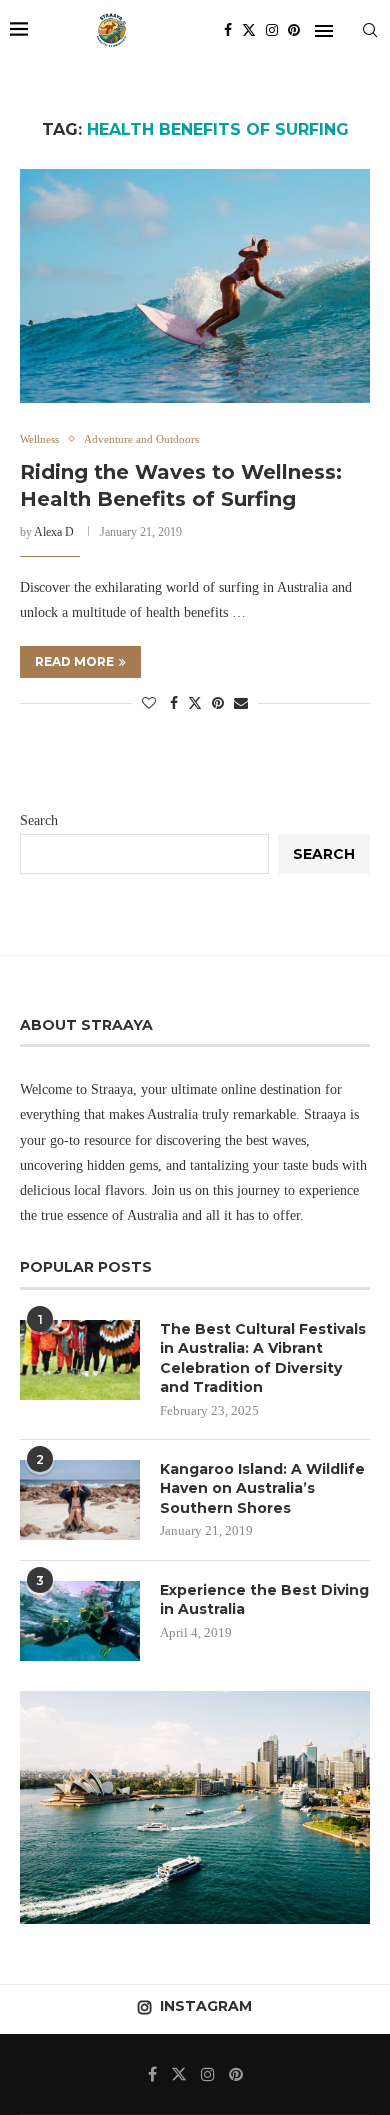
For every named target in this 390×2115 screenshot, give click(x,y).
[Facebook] (228, 30)
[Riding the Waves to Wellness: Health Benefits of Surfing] (195, 285)
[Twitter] (249, 30)
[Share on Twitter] (195, 703)
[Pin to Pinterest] (218, 704)
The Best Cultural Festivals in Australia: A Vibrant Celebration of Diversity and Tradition (263, 1358)
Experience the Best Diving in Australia (264, 1600)
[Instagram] (272, 30)
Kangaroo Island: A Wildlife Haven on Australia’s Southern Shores (262, 1488)
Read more (74, 661)
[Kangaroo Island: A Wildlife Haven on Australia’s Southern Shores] (80, 1500)
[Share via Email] (241, 704)
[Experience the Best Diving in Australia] (80, 1621)
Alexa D (54, 532)
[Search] (370, 30)
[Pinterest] (294, 30)
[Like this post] (149, 704)
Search (39, 820)
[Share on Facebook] (174, 704)
